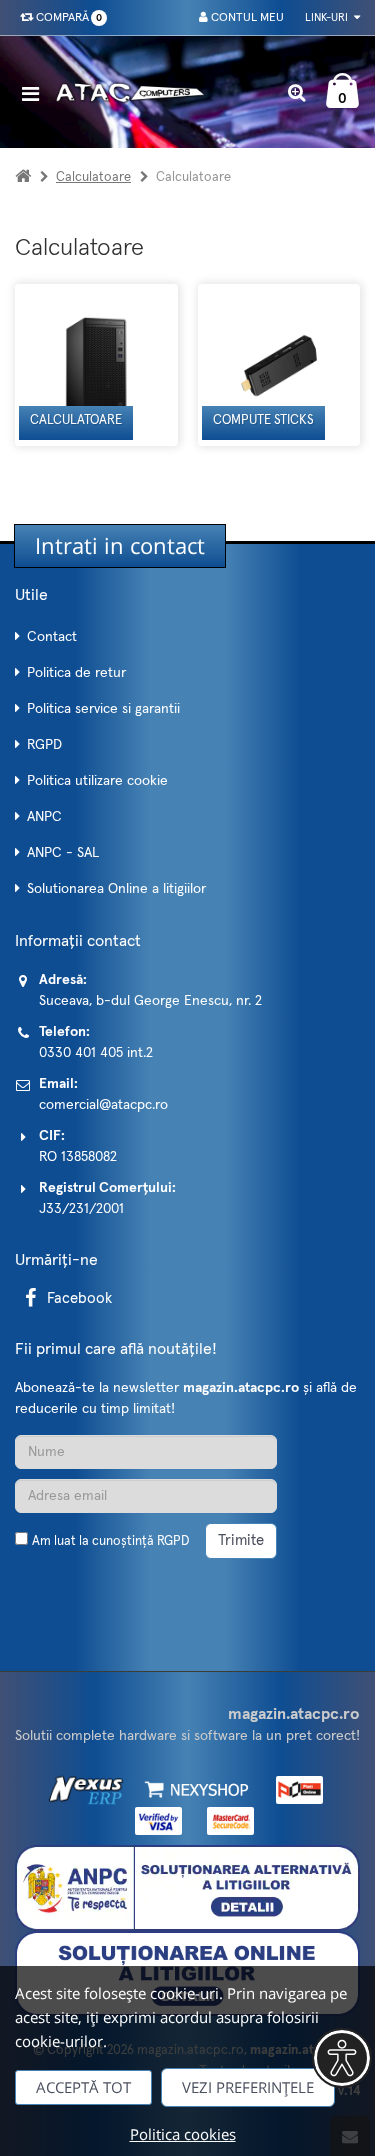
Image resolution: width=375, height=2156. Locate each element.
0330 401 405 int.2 (96, 1053)
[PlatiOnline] (292, 1789)
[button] (342, 2058)
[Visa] (153, 1821)
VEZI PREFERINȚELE (248, 2087)
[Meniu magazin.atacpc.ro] (35, 93)
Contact (52, 637)
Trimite (241, 1540)
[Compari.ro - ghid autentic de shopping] (110, 1589)
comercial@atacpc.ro (103, 1105)
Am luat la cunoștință (110, 1541)
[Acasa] (23, 177)
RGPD (44, 745)
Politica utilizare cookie (97, 781)
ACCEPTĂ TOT (83, 2087)
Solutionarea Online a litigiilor (116, 889)
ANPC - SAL (63, 853)
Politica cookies (183, 2134)
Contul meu (246, 18)
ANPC (44, 817)
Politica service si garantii (103, 709)
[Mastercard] (224, 1821)
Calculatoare (93, 177)
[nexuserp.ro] (88, 1789)
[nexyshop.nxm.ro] (193, 1789)
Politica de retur (76, 673)
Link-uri (328, 17)
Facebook (79, 1298)
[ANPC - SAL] (187, 1888)
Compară (66, 18)
